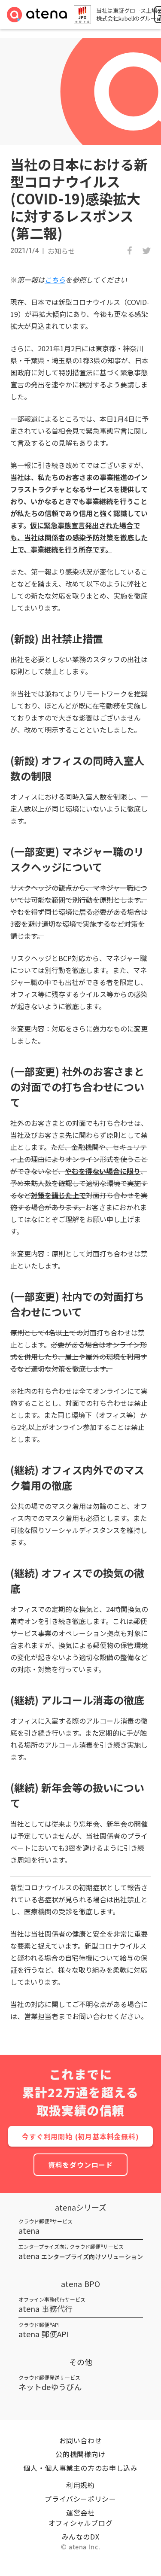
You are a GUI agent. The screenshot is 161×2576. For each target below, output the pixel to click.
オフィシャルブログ (81, 2523)
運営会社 (80, 2512)
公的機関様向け (80, 2454)
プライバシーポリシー (80, 2499)
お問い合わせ (81, 2440)
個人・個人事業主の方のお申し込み (80, 2468)
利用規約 (80, 2485)
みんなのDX (81, 2536)
